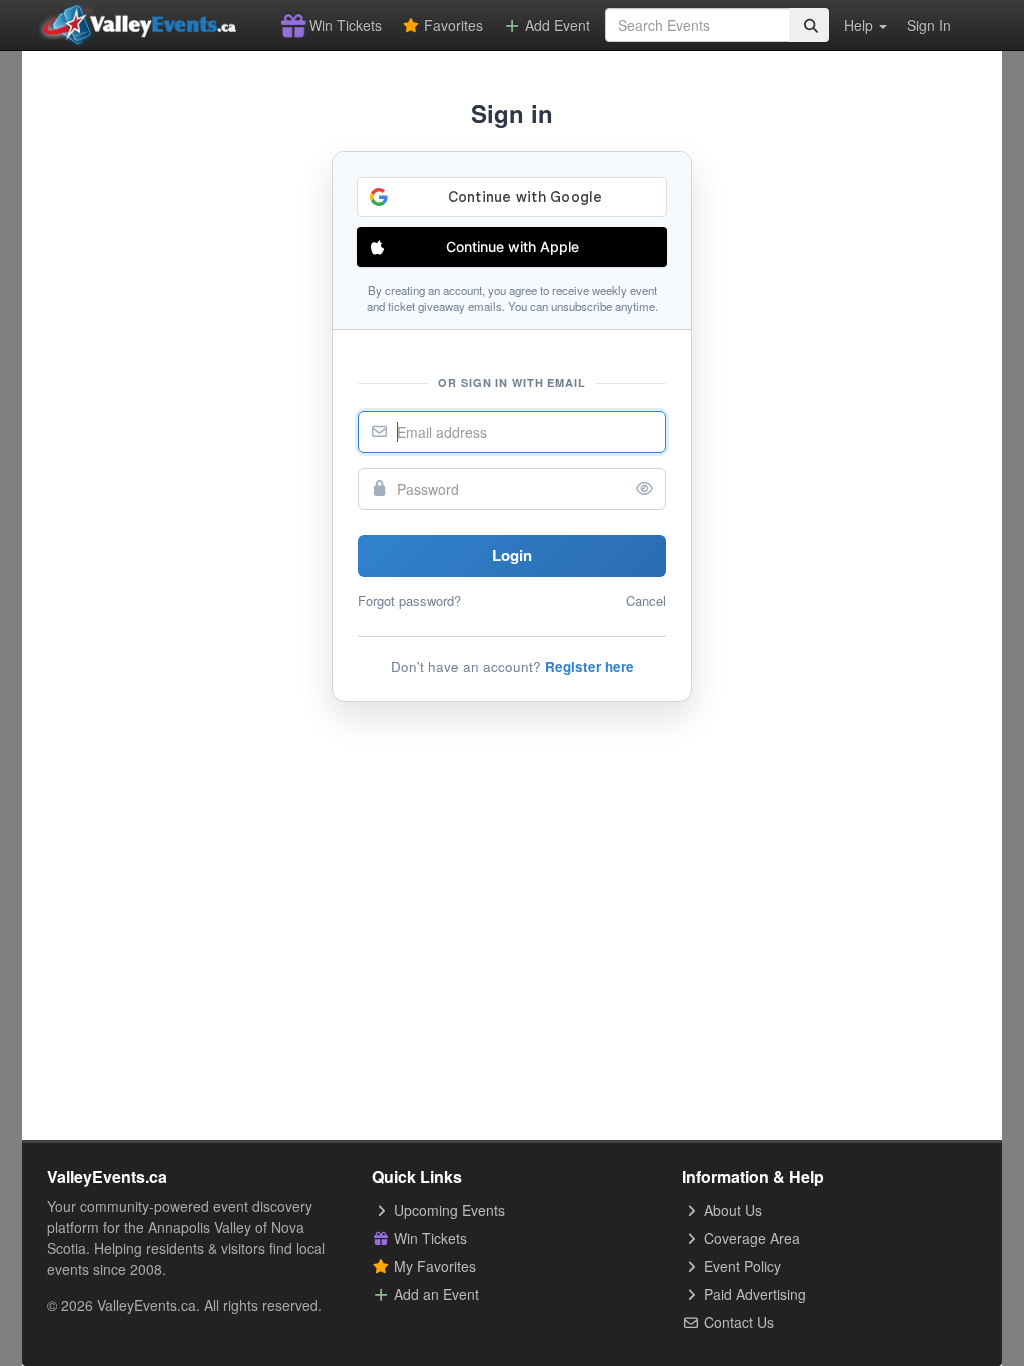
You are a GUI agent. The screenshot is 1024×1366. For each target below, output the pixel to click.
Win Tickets (343, 25)
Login (512, 555)
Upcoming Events (447, 1210)
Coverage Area (750, 1238)
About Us (731, 1210)
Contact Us (737, 1322)
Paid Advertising (753, 1294)
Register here (589, 666)
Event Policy (740, 1266)
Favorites (451, 25)
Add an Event (434, 1294)
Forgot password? (409, 601)
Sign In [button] (929, 25)
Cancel (646, 601)
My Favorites (433, 1266)
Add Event (555, 25)
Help (860, 25)
